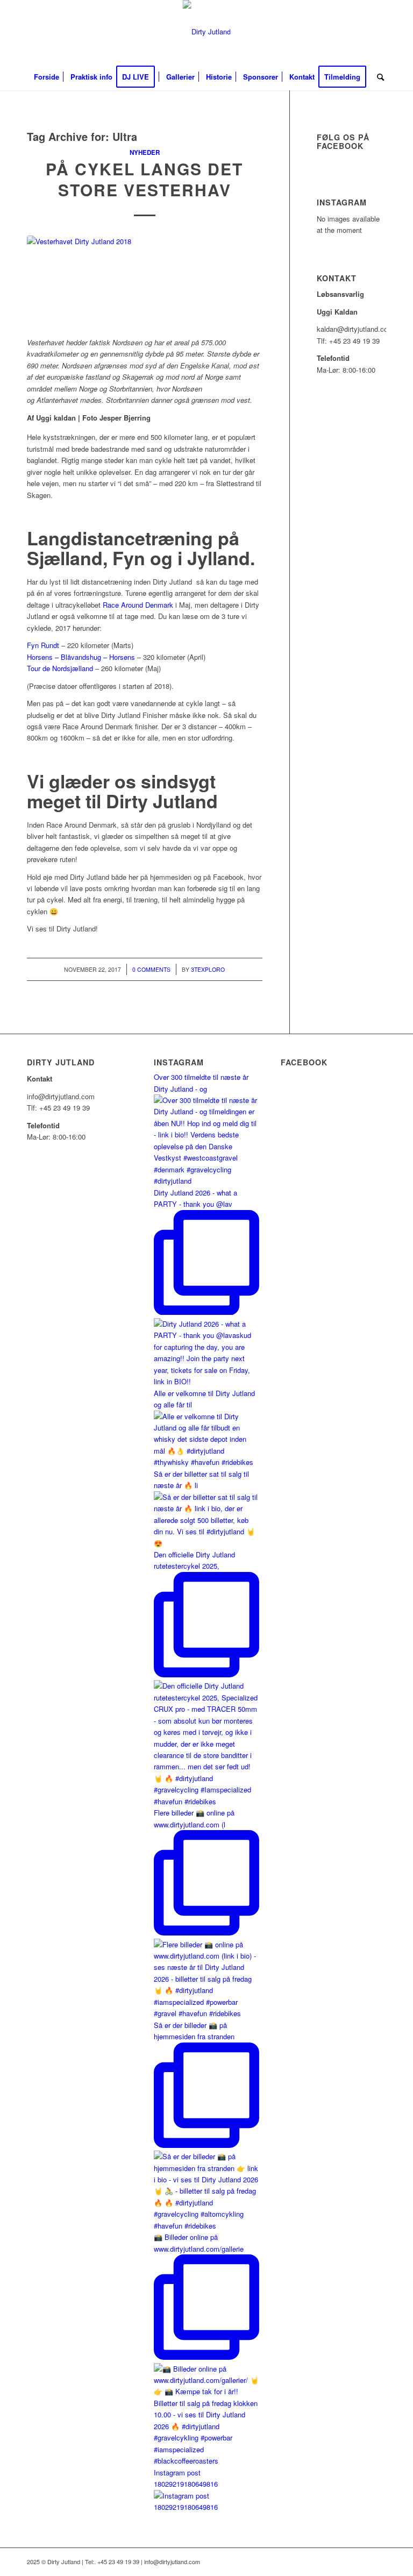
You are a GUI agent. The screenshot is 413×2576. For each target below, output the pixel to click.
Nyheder (145, 152)
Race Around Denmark (138, 605)
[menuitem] (47, 77)
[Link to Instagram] (378, 32)
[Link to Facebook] (362, 32)
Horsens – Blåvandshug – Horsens (81, 657)
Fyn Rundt (43, 645)
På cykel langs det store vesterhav (144, 179)
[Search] (378, 77)
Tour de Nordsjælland (60, 668)
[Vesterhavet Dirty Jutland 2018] (145, 280)
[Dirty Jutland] (207, 32)
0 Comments (151, 969)
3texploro (208, 969)
